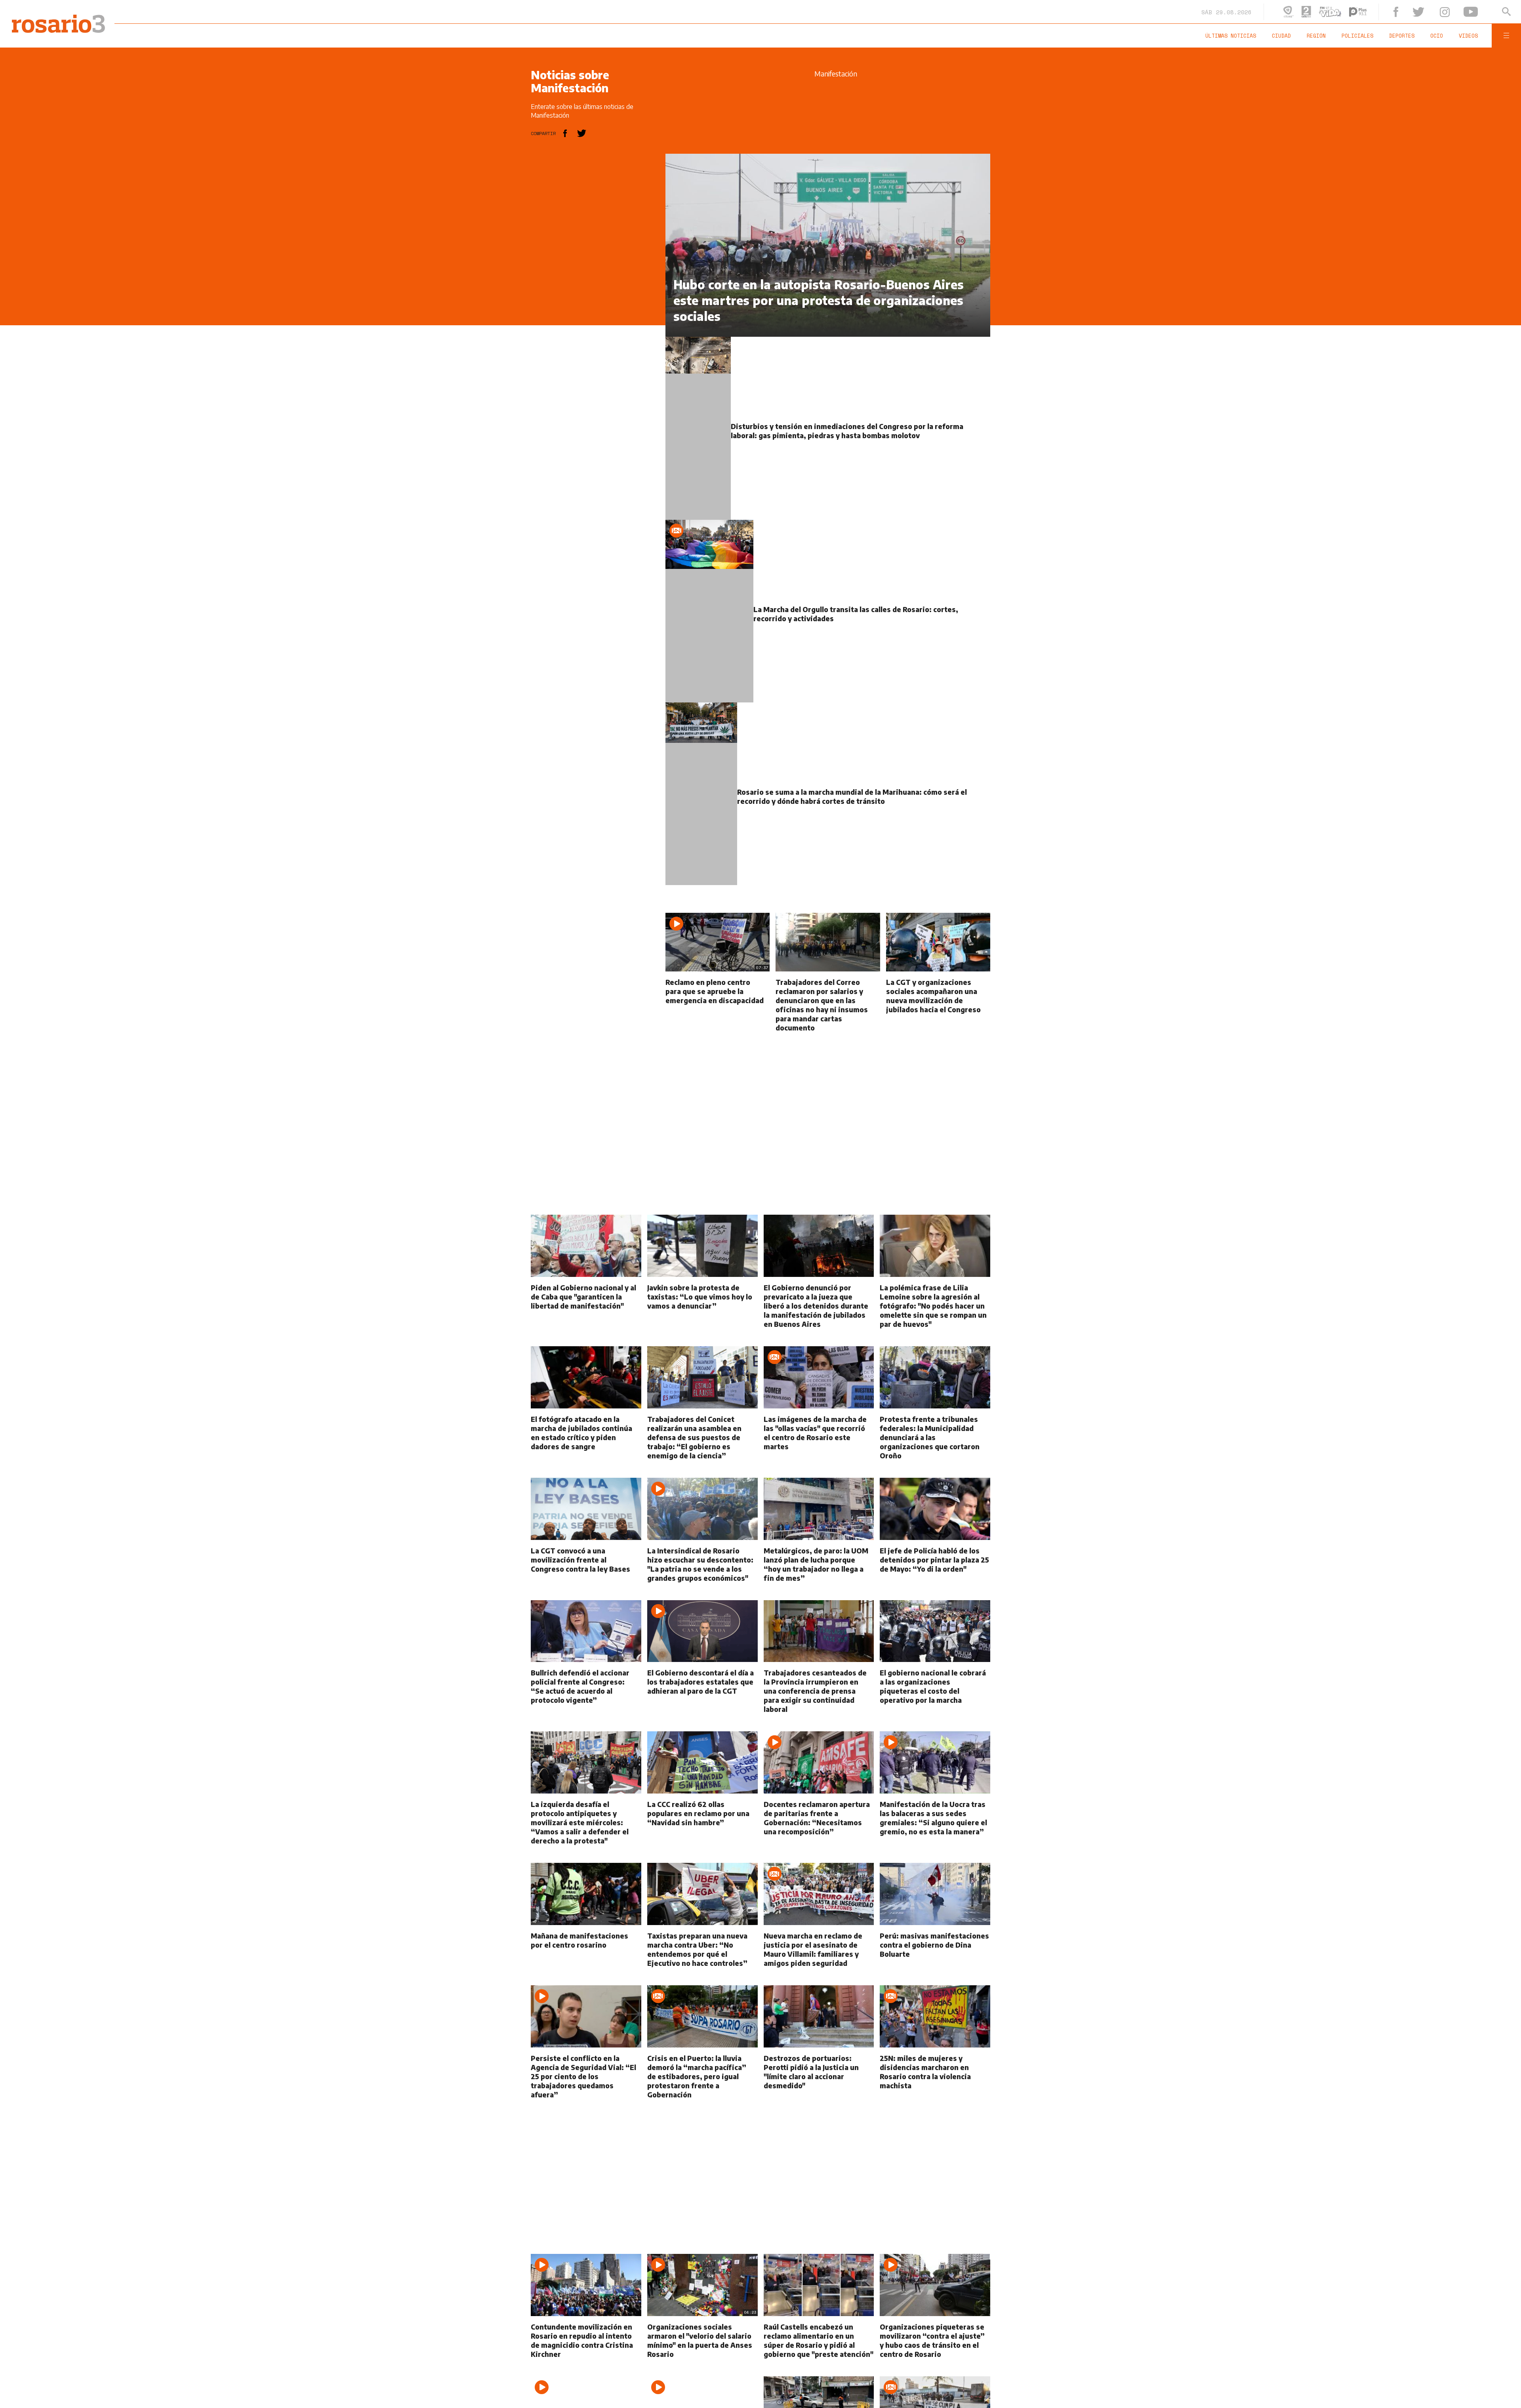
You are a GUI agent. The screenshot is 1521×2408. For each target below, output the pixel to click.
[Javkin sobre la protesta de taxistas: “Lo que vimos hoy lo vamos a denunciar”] (702, 1327)
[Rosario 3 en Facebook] (1424, 12)
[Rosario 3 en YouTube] (1482, 12)
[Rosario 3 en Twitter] (1443, 12)
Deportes (1429, 36)
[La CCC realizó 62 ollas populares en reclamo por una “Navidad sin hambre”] (702, 1843)
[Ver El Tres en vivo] (1324, 12)
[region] (590, 273)
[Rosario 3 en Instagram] (1462, 12)
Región (1359, 36)
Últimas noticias (1290, 36)
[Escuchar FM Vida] (1365, 12)
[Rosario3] (54, 19)
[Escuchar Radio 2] (1342, 12)
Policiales (1393, 36)
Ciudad (1332, 36)
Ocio (1456, 36)
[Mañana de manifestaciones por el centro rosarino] (586, 1970)
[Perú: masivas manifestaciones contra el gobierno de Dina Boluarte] (935, 1970)
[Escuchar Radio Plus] (1393, 12)
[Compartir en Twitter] (582, 133)
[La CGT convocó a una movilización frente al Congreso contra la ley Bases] (586, 1585)
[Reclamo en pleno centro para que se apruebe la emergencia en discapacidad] (711, 1027)
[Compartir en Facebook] (565, 133)
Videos (1480, 36)
